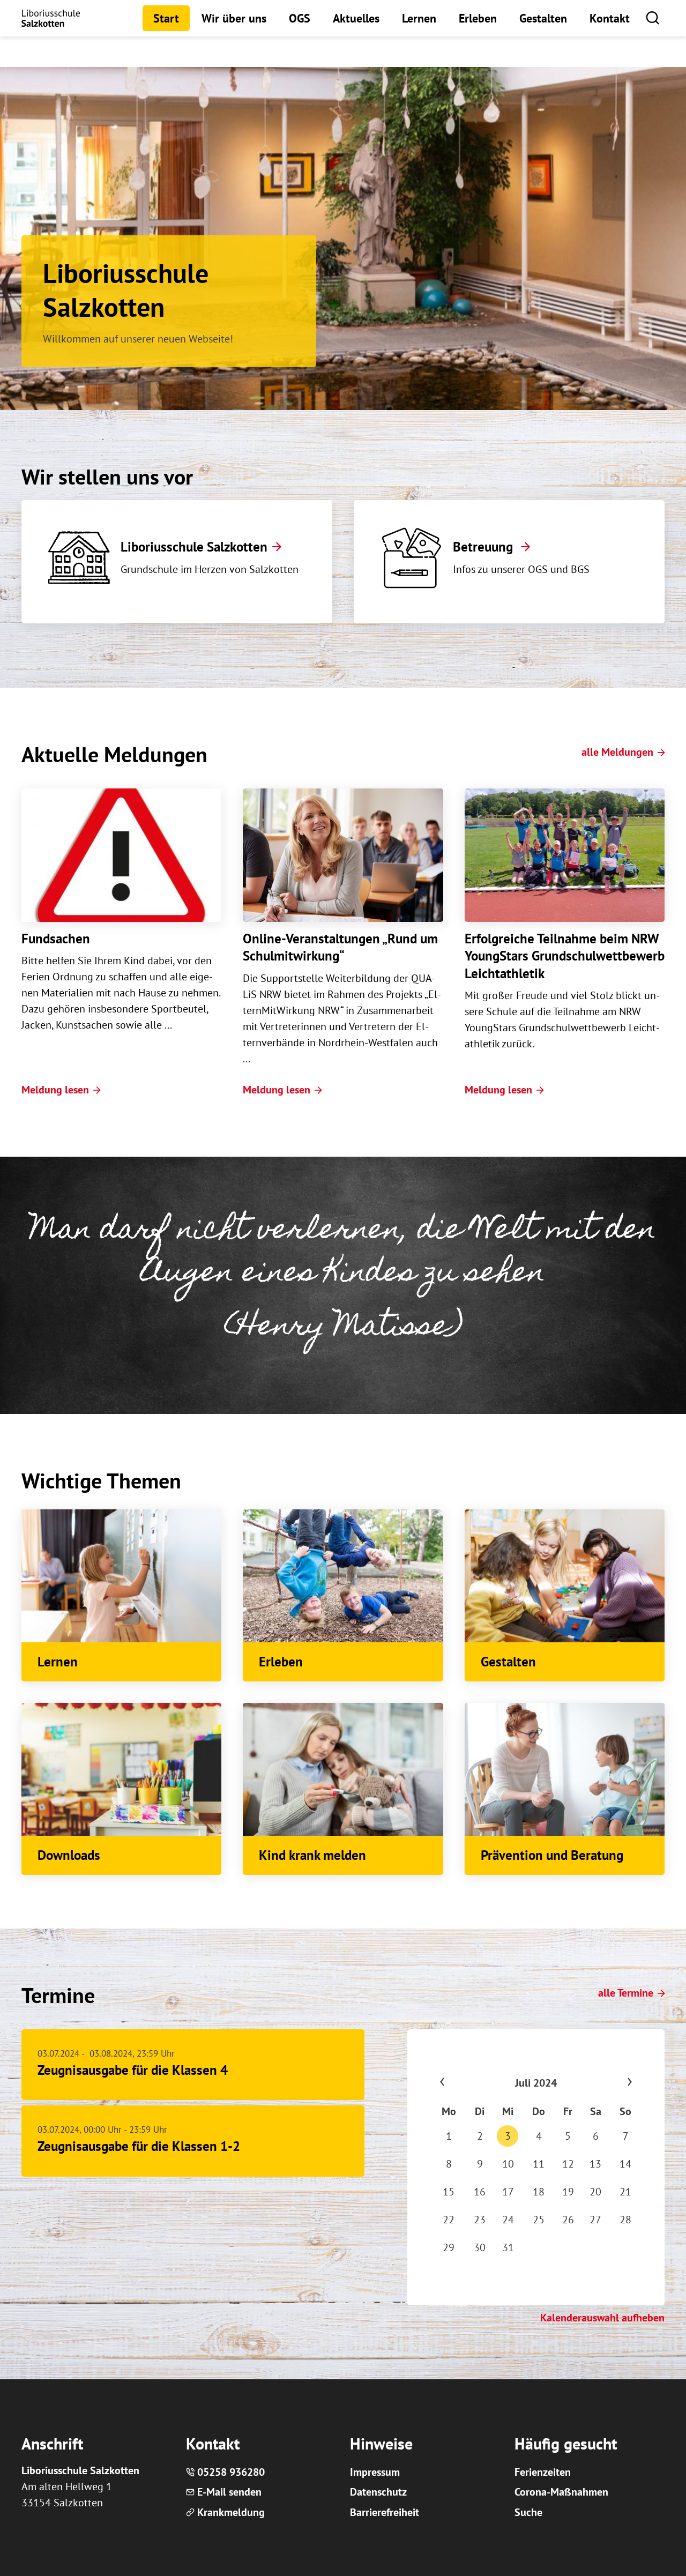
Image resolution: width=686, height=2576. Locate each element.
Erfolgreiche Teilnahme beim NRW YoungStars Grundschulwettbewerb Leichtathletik (565, 956)
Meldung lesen (55, 1090)
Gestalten (543, 18)
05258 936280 (231, 2472)
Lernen (419, 18)
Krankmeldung (231, 2512)
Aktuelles (356, 18)
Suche (528, 2512)
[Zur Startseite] (51, 18)
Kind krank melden (312, 1855)
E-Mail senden (229, 2492)
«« (463, 2083)
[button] (653, 17)
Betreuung (484, 547)
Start (166, 18)
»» (609, 2083)
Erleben (478, 18)
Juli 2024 (536, 2083)
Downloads (69, 1855)
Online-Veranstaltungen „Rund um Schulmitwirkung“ (340, 947)
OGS (300, 18)
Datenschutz (378, 2492)
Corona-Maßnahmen (561, 2492)
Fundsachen (56, 939)
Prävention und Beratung (552, 1855)
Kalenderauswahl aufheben (602, 2318)
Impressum (375, 2472)
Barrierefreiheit (385, 2512)
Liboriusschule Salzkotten (194, 547)
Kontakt (610, 18)
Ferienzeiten (543, 2472)
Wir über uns (234, 18)
